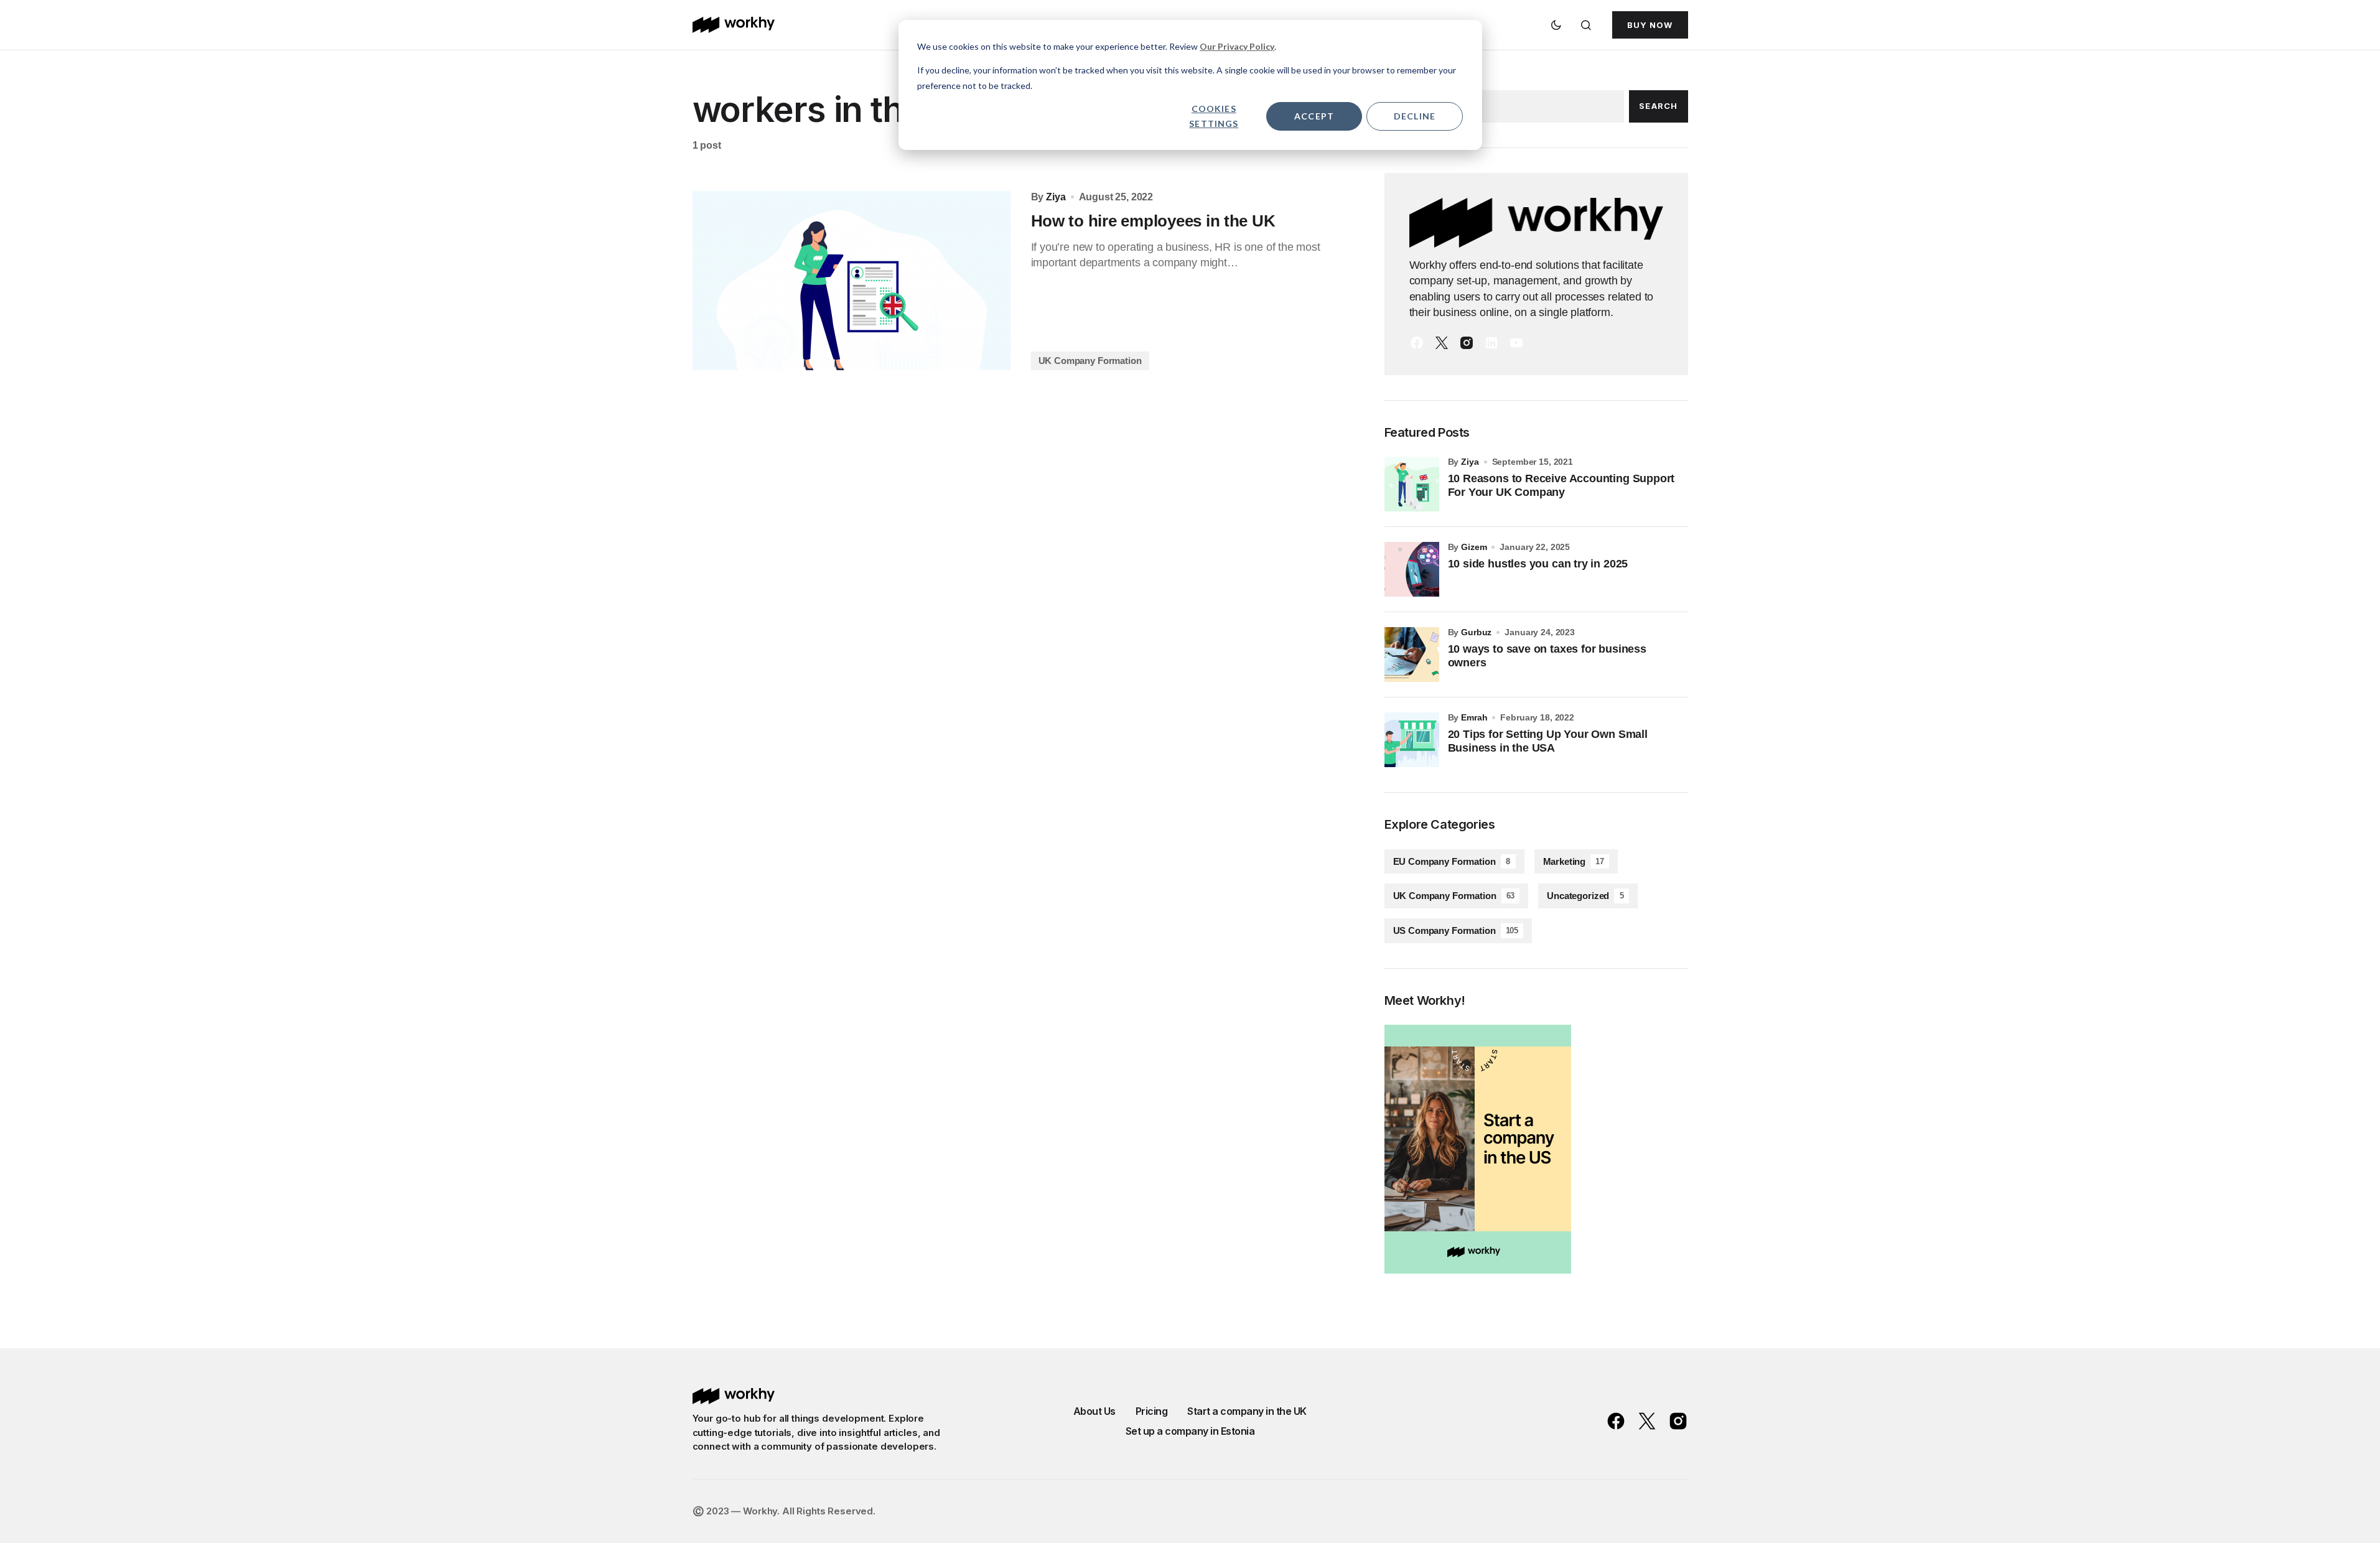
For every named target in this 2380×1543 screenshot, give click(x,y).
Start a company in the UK (1247, 1411)
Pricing (1152, 1411)
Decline (1415, 116)
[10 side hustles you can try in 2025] (1412, 569)
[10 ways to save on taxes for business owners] (1412, 655)
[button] (1556, 25)
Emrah (1474, 717)
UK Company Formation (1090, 361)
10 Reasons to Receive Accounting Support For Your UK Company (1561, 485)
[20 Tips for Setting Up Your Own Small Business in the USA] (1412, 740)
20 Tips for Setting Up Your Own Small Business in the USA (1548, 741)
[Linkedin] (1491, 343)
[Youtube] (1516, 343)
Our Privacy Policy (1237, 46)
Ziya (1470, 462)
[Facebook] (1417, 343)
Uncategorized (1585, 896)
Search (1658, 106)
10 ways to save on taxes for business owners (1547, 656)
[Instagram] (1467, 343)
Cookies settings (1214, 116)
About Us (1094, 1411)
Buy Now (1650, 25)
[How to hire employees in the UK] (852, 281)
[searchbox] (1504, 106)
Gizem (1474, 547)
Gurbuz (1476, 632)
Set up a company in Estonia (1190, 1431)
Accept (1314, 116)
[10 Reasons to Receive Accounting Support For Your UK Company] (1412, 484)
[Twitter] (1442, 343)
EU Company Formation (1452, 861)
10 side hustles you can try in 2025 (1538, 564)
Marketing (1574, 861)
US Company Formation (1456, 930)
